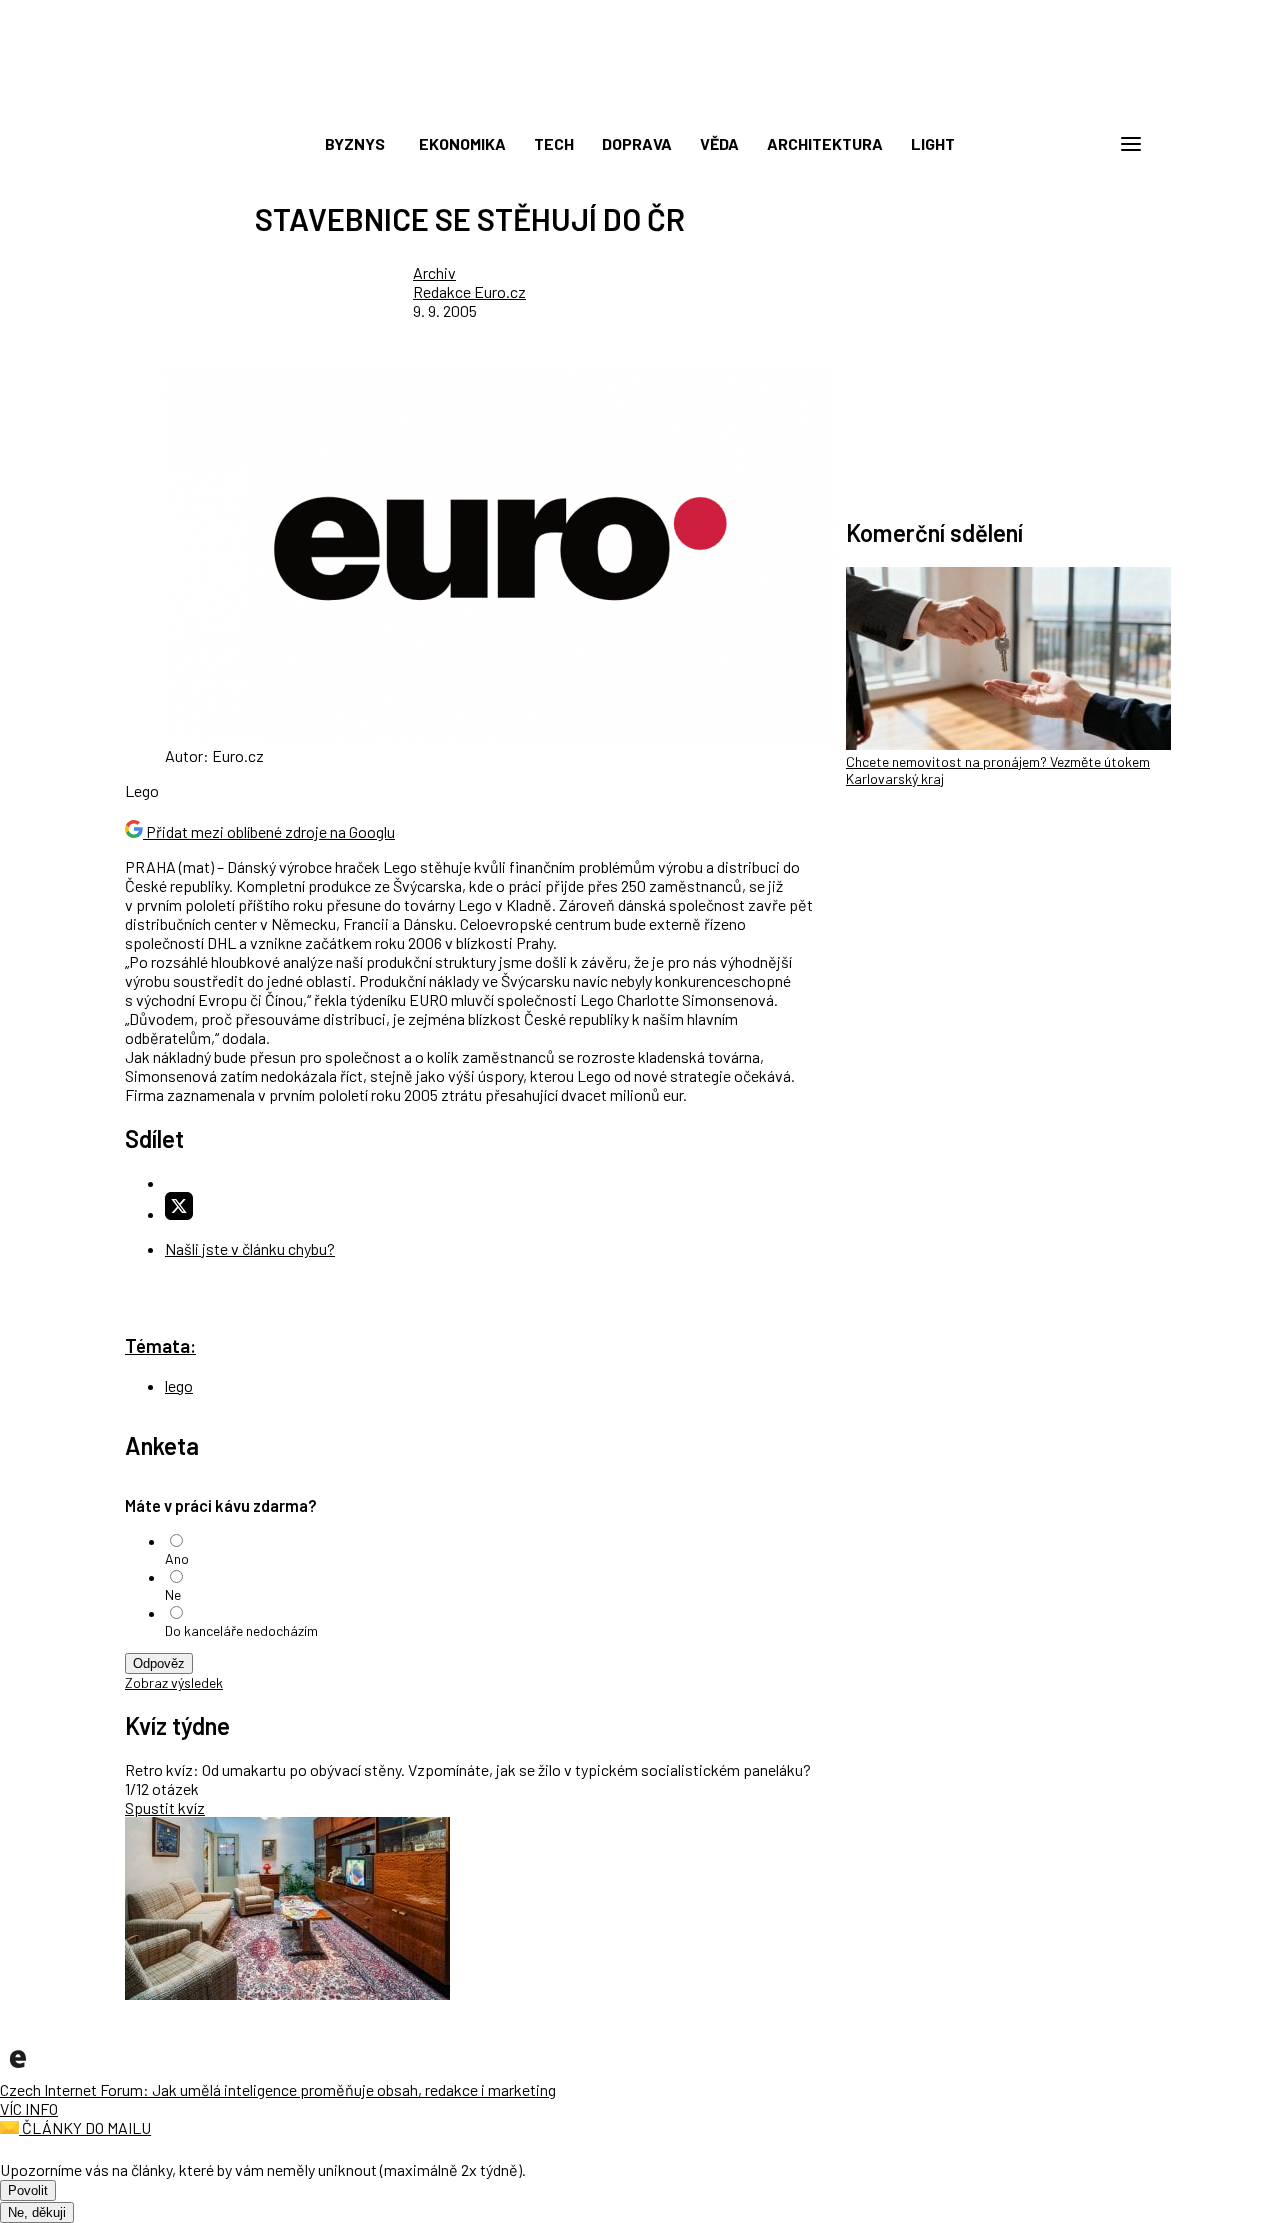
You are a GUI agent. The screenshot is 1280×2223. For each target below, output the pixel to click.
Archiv (434, 272)
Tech (554, 143)
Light (933, 143)
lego (179, 1385)
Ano (177, 1558)
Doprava (637, 143)
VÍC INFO (29, 2108)
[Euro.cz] (18, 2070)
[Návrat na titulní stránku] (640, 100)
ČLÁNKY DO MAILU (85, 2127)
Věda (719, 143)
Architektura (825, 143)
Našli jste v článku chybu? (250, 1248)
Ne (173, 1594)
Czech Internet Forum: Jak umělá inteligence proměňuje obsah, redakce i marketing (278, 2089)
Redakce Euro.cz (469, 291)
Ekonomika (462, 143)
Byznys (355, 143)
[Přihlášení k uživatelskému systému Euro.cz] (1035, 144)
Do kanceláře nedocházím (241, 1630)
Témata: (160, 1345)
